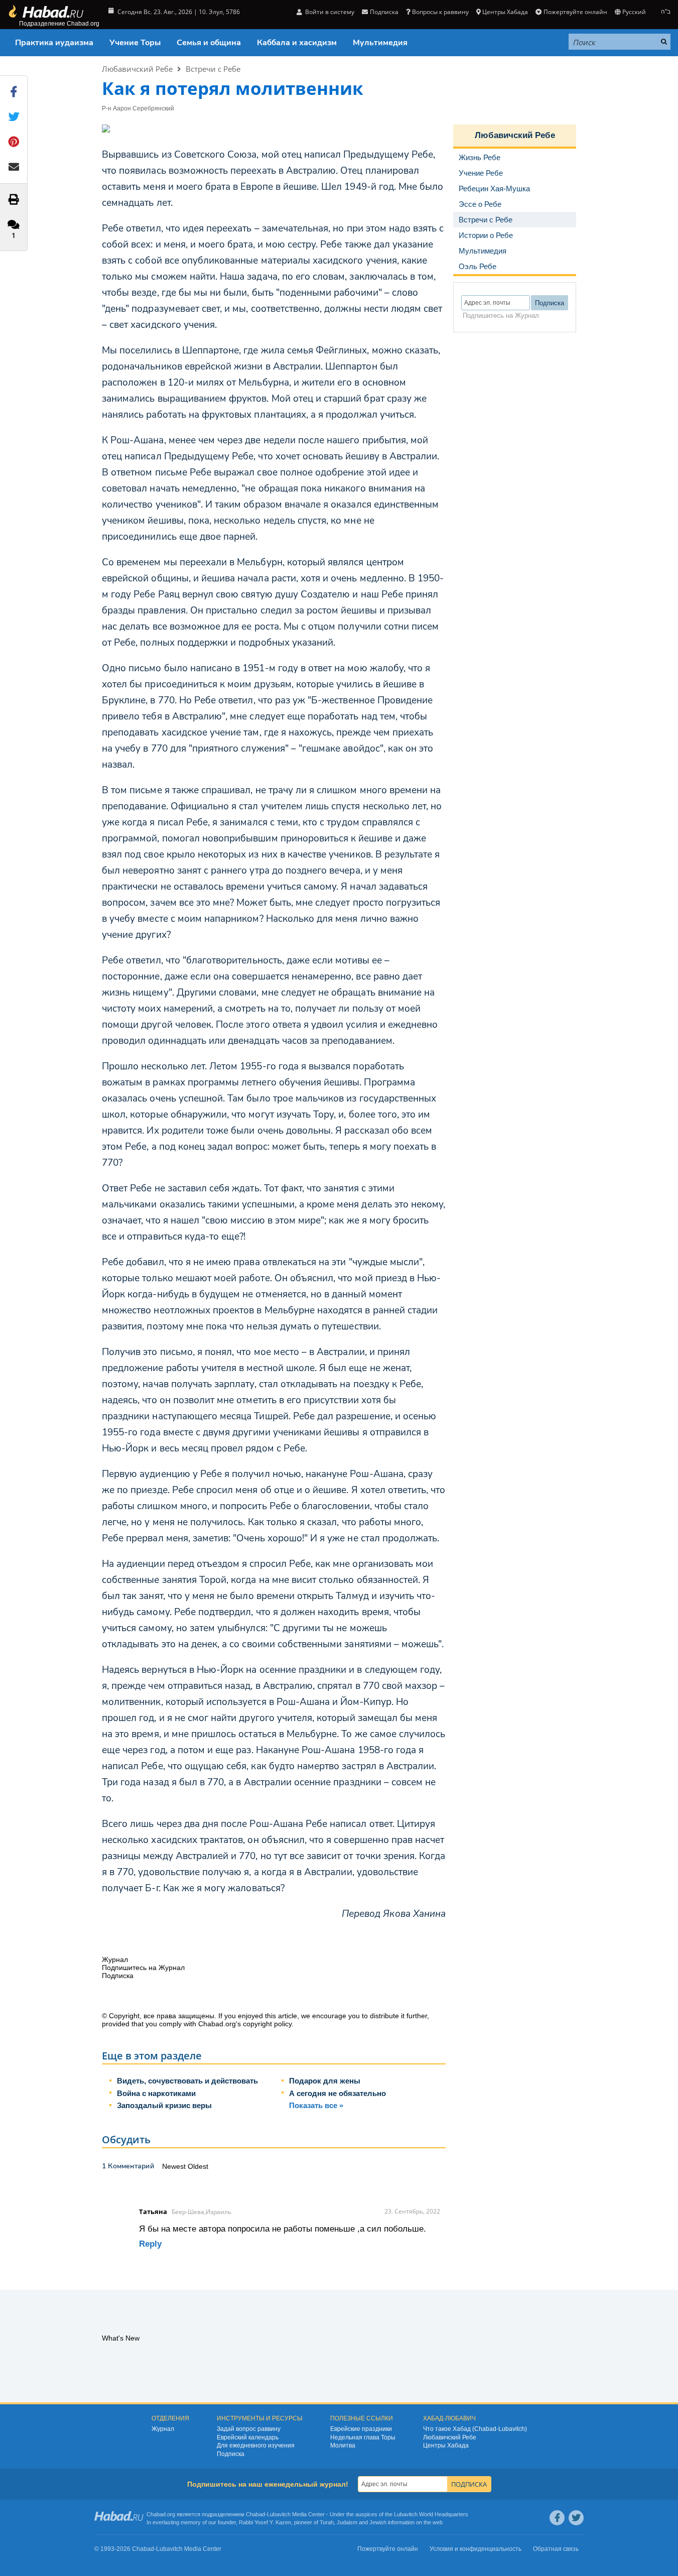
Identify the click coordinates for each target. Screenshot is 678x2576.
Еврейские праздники (361, 2429)
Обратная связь (556, 2549)
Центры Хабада (446, 2445)
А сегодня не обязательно (337, 2093)
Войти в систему (329, 12)
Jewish (378, 2522)
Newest (175, 2166)
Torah (327, 2522)
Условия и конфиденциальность (476, 2549)
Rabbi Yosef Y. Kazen (265, 2522)
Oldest (198, 2166)
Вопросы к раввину (440, 12)
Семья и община (209, 43)
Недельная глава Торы (363, 2437)
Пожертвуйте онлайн (575, 12)
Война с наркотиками (156, 2093)
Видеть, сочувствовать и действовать (187, 2081)
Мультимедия (380, 43)
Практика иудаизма (54, 43)
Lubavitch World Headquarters (431, 2514)
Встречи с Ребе (213, 69)
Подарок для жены (325, 2081)
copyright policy (267, 2024)
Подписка (231, 2454)
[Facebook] (557, 2518)
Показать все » (316, 2105)
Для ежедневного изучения (256, 2445)
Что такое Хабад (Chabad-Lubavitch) (475, 2429)
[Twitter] (576, 2518)
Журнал (163, 2429)
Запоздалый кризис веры (164, 2105)
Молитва (343, 2445)
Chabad (255, 2514)
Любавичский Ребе (137, 69)
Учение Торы (135, 43)
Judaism (347, 2522)
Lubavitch (279, 2514)
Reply (150, 2244)
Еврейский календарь (248, 2437)
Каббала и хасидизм (297, 43)
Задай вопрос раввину (249, 2429)
